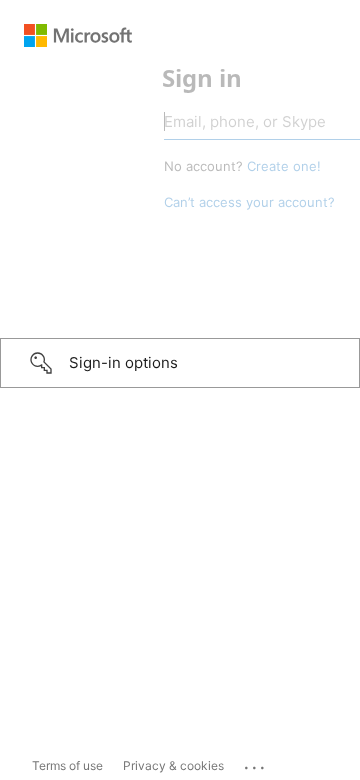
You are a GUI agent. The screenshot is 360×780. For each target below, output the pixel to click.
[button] (180, 363)
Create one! (170, 166)
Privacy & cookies (173, 765)
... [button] (256, 763)
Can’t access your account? (135, 202)
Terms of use (67, 765)
